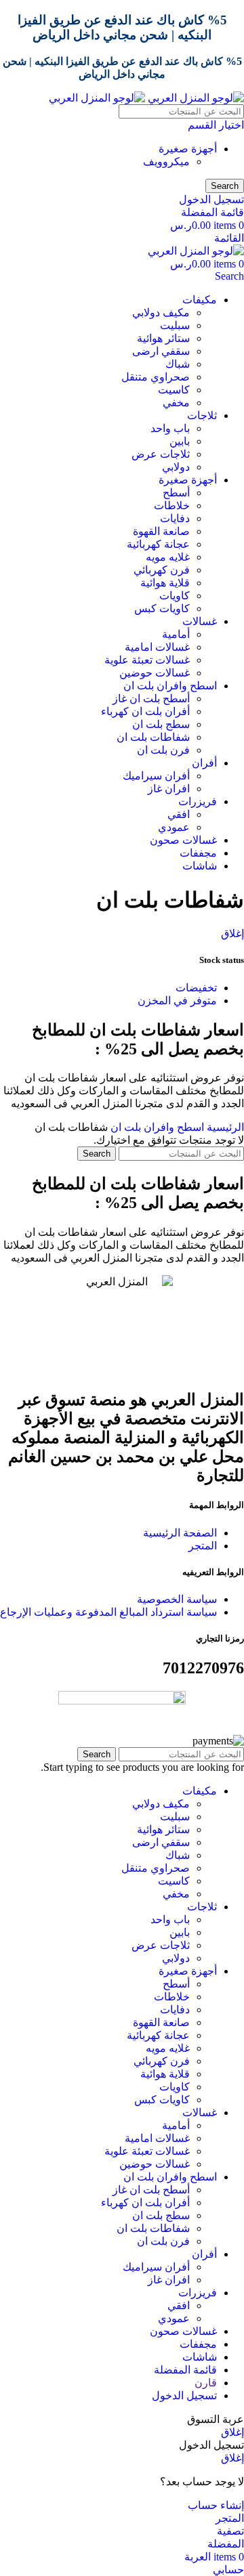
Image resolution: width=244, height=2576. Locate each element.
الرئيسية (224, 1127)
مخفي (176, 403)
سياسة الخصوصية (177, 1599)
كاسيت (174, 390)
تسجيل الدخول (184, 2396)
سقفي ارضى (161, 351)
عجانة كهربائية (158, 544)
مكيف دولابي (161, 313)
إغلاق (232, 933)
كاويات (175, 596)
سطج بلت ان (161, 724)
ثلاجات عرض (161, 454)
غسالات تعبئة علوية (147, 660)
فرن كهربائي (162, 570)
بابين (180, 441)
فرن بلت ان (163, 750)
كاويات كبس (162, 608)
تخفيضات (196, 988)
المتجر (203, 1546)
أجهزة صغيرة (188, 149)
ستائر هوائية (163, 338)
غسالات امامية (157, 647)
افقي (179, 814)
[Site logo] (195, 98)
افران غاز (169, 789)
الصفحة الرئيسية (180, 1533)
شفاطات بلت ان (153, 737)
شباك (178, 364)
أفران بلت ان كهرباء (145, 711)
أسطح (176, 493)
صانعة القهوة (161, 531)
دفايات (175, 518)
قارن (206, 2383)
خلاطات (172, 506)
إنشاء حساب (216, 2505)
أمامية (176, 634)
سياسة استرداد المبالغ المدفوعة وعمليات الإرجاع (108, 1612)
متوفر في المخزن (177, 1001)
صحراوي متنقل (156, 377)
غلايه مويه (168, 557)
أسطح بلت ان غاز (151, 699)
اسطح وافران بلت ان (156, 1127)
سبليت (175, 325)
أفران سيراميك (156, 776)
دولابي (176, 467)
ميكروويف (166, 162)
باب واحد (170, 428)
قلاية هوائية (165, 583)
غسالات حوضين (155, 673)
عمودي (174, 827)
